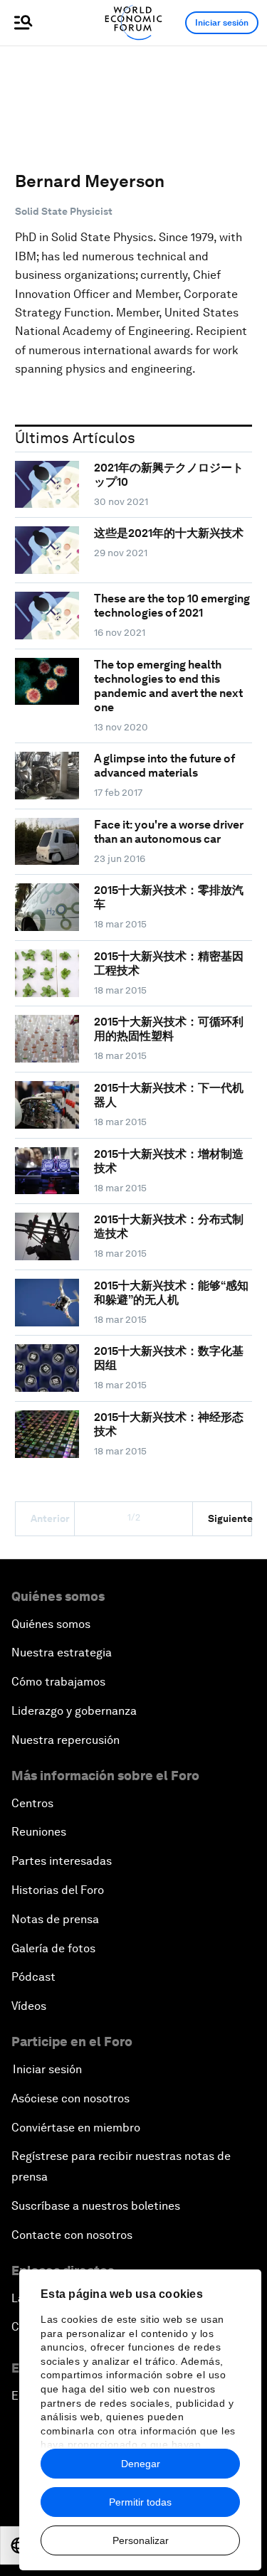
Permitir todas (140, 2502)
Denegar (141, 2464)
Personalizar (141, 2540)
